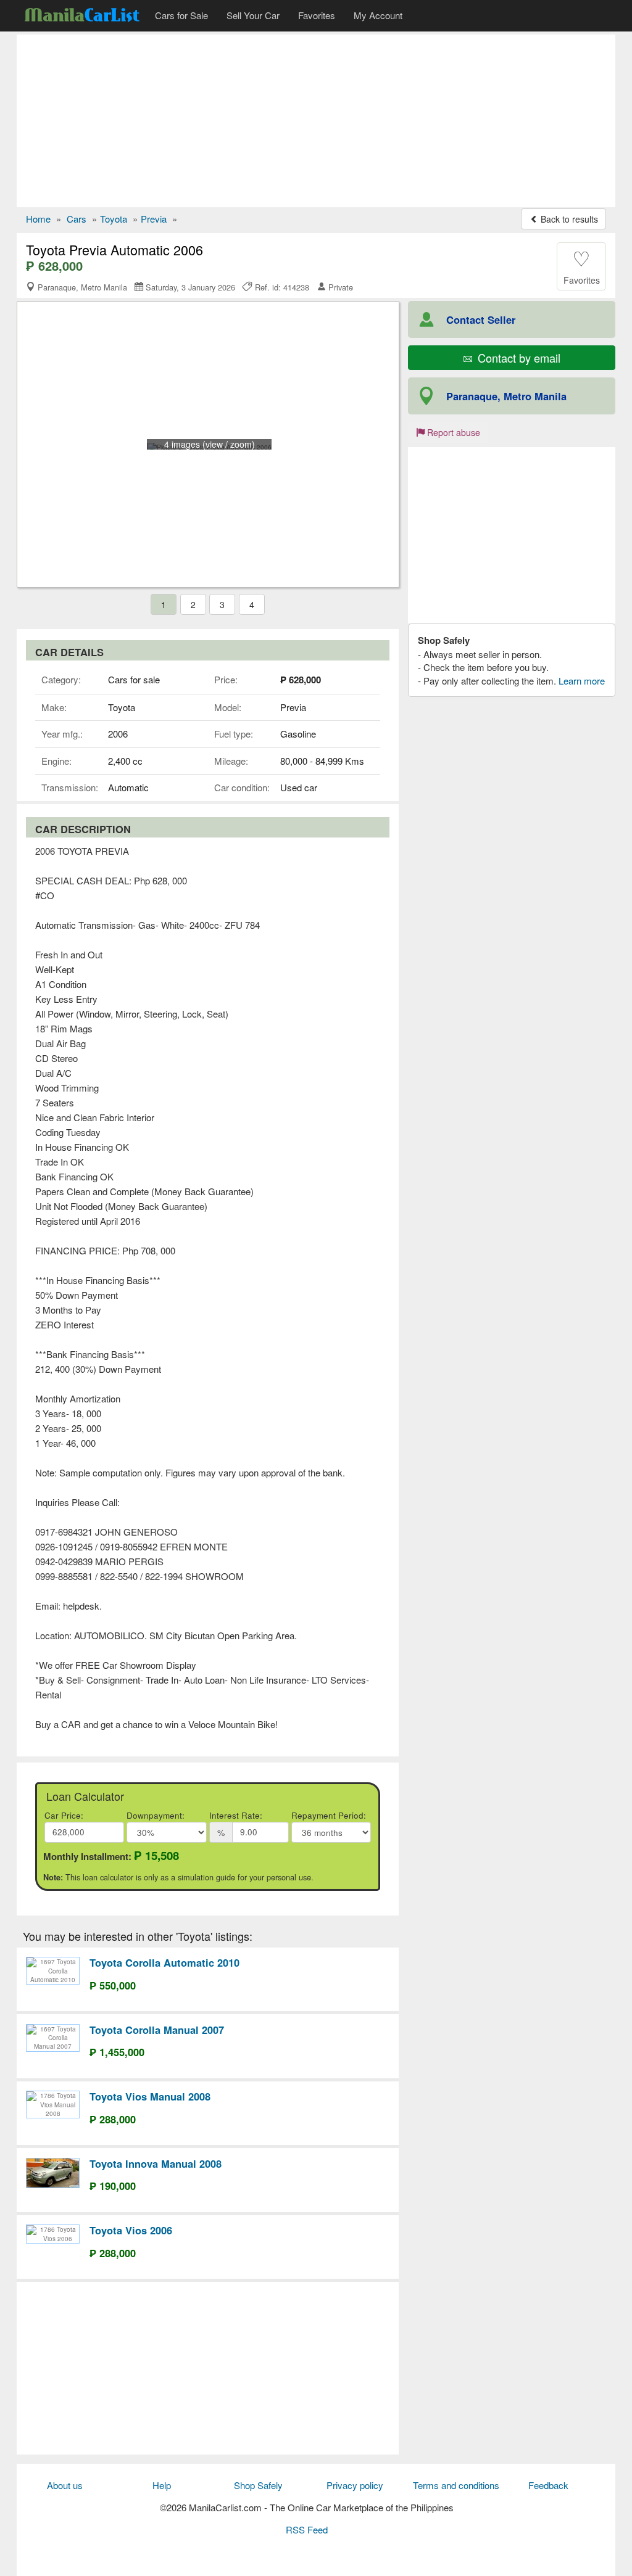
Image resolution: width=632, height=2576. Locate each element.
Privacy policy (355, 2485)
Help (162, 2485)
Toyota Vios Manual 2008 (150, 2096)
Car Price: (64, 1815)
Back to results (568, 219)
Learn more (582, 681)
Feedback (548, 2485)
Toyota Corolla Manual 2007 (157, 2030)
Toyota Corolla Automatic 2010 (164, 1962)
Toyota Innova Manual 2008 (156, 2163)
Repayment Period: (329, 1815)
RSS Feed (307, 2529)
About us (65, 2485)
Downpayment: (156, 1815)
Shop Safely (258, 2485)
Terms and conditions (456, 2485)
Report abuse (452, 432)
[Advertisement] (316, 121)
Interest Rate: (236, 1815)
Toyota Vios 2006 (131, 2230)
